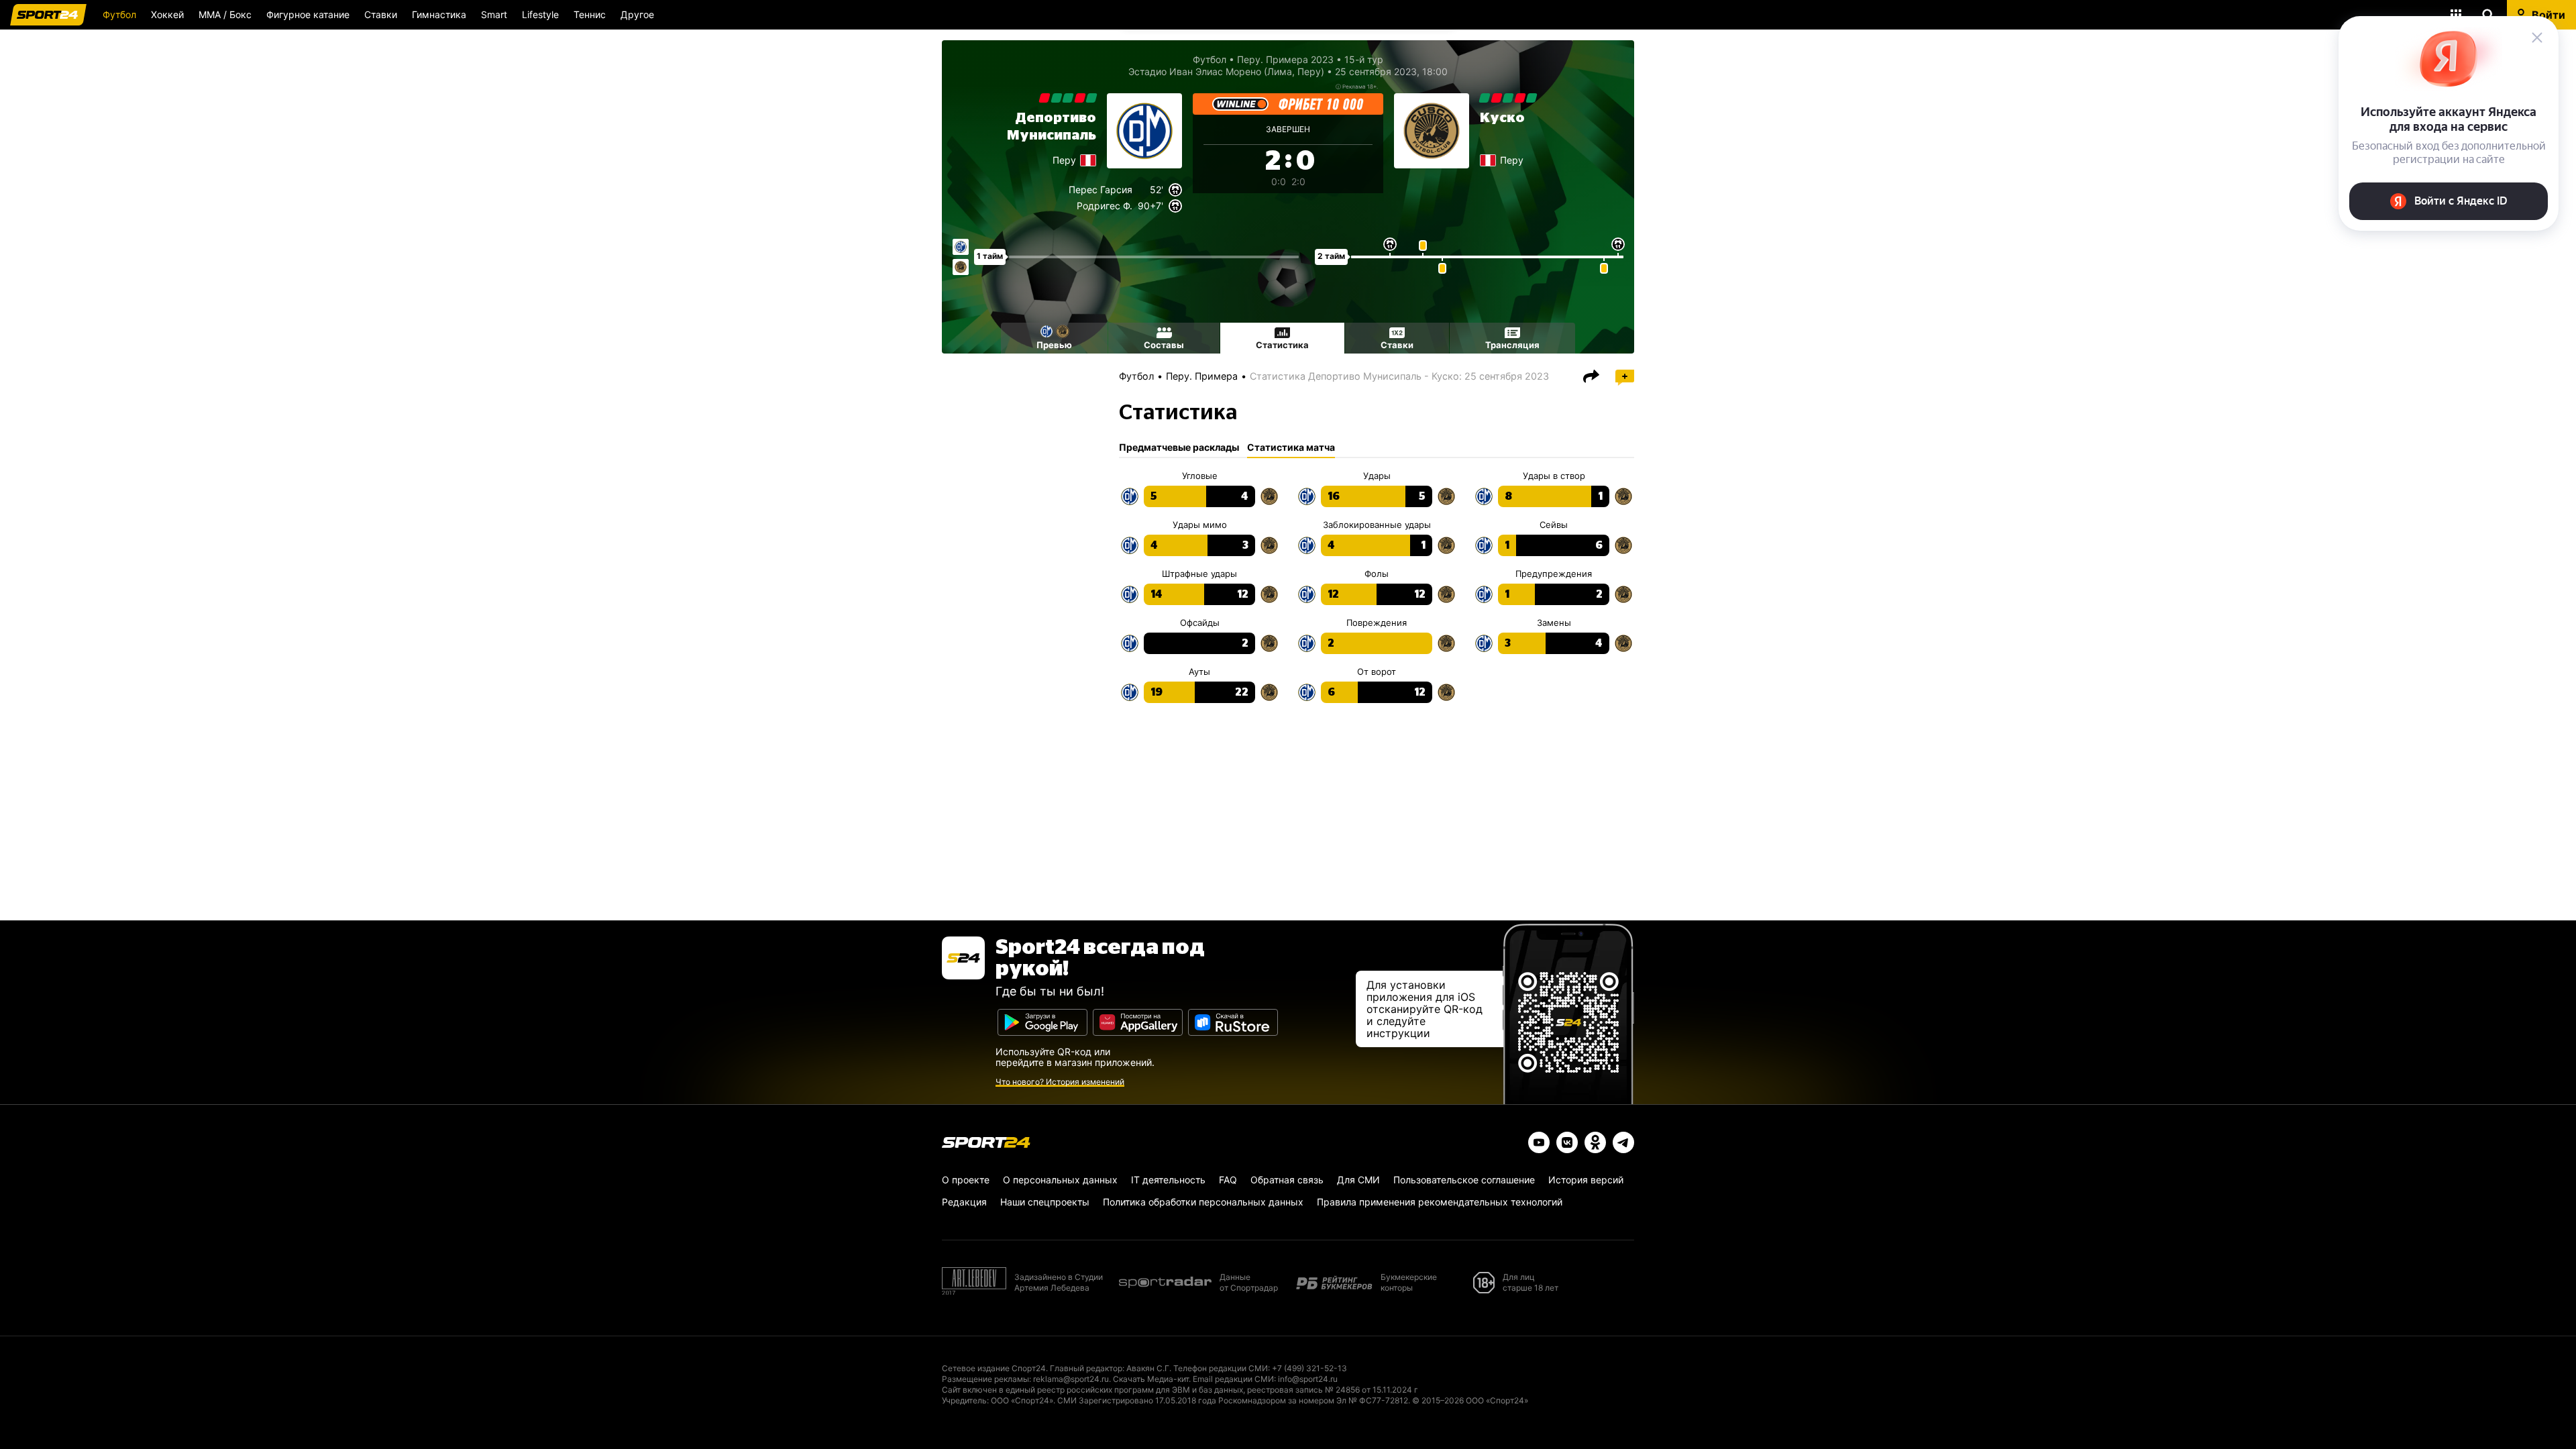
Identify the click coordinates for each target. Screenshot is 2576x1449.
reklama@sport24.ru (1071, 1379)
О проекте (966, 1180)
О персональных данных (1060, 1180)
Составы (1164, 345)
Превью (1054, 345)
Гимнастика (439, 14)
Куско (1502, 118)
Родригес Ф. (1105, 206)
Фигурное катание (308, 14)
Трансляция (1512, 345)
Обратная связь (1287, 1180)
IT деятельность (1168, 1180)
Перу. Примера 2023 (1285, 59)
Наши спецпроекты (1045, 1202)
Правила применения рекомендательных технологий (1440, 1202)
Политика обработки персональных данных (1203, 1202)
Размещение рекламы (985, 1379)
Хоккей (167, 14)
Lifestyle (540, 14)
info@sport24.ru (1308, 1379)
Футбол (119, 14)
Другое (637, 14)
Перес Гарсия (1101, 190)
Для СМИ (1358, 1180)
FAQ (1228, 1180)
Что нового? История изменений (1060, 1082)
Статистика (1282, 345)
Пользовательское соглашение (1464, 1180)
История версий (1586, 1180)
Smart (494, 14)
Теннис (590, 14)
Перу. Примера (1202, 376)
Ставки (381, 14)
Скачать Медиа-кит (1151, 1379)
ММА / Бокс (225, 14)
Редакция (964, 1202)
